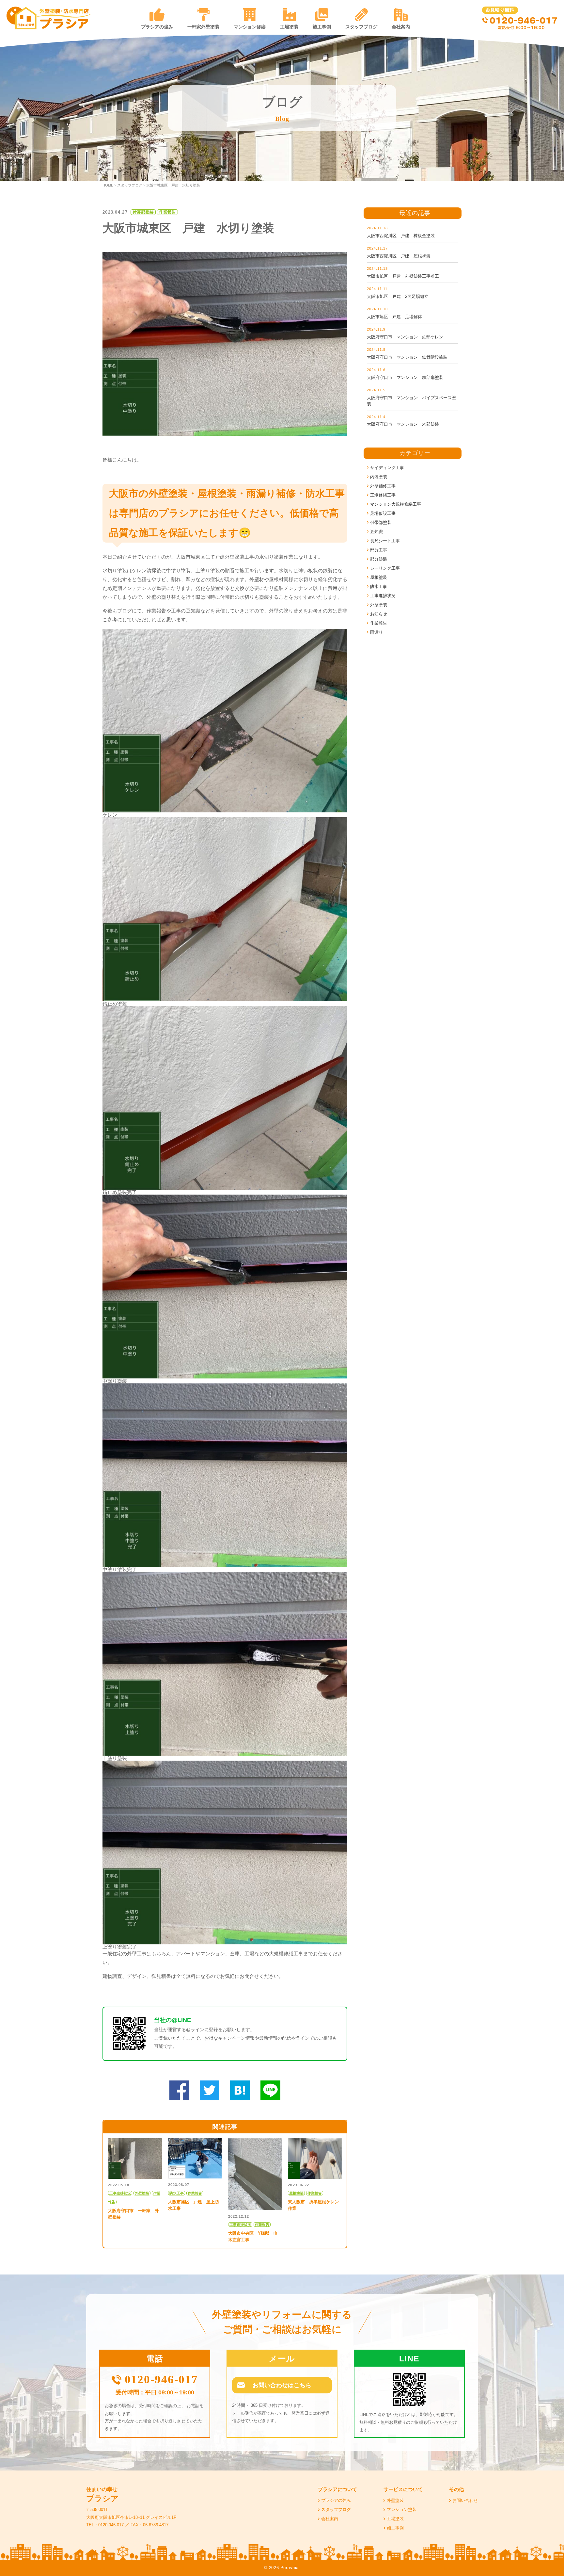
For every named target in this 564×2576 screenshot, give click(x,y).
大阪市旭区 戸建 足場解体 (394, 317)
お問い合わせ (465, 2500)
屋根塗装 (379, 577)
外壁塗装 (379, 605)
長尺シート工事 (385, 541)
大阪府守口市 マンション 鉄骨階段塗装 (407, 357)
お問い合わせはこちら (282, 2385)
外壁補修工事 (383, 486)
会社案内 (401, 27)
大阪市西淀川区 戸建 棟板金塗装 (401, 236)
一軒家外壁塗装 (203, 27)
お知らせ (379, 614)
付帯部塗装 (381, 522)
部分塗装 (379, 559)
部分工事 (379, 550)
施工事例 (322, 27)
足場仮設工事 (383, 513)
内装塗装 (379, 477)
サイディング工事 (387, 468)
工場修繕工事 (383, 495)
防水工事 (379, 587)
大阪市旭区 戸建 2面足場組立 (398, 296)
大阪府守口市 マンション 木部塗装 (403, 424)
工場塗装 (289, 27)
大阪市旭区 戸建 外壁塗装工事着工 (403, 276)
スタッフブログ (361, 27)
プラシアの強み (157, 27)
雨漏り (376, 632)
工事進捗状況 (383, 596)
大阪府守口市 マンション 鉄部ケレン (405, 337)
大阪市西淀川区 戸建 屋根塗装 (399, 256)
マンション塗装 (402, 2510)
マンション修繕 (250, 27)
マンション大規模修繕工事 (396, 504)
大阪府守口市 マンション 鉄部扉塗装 (405, 377)
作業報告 (379, 623)
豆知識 (376, 532)
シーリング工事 (385, 568)
